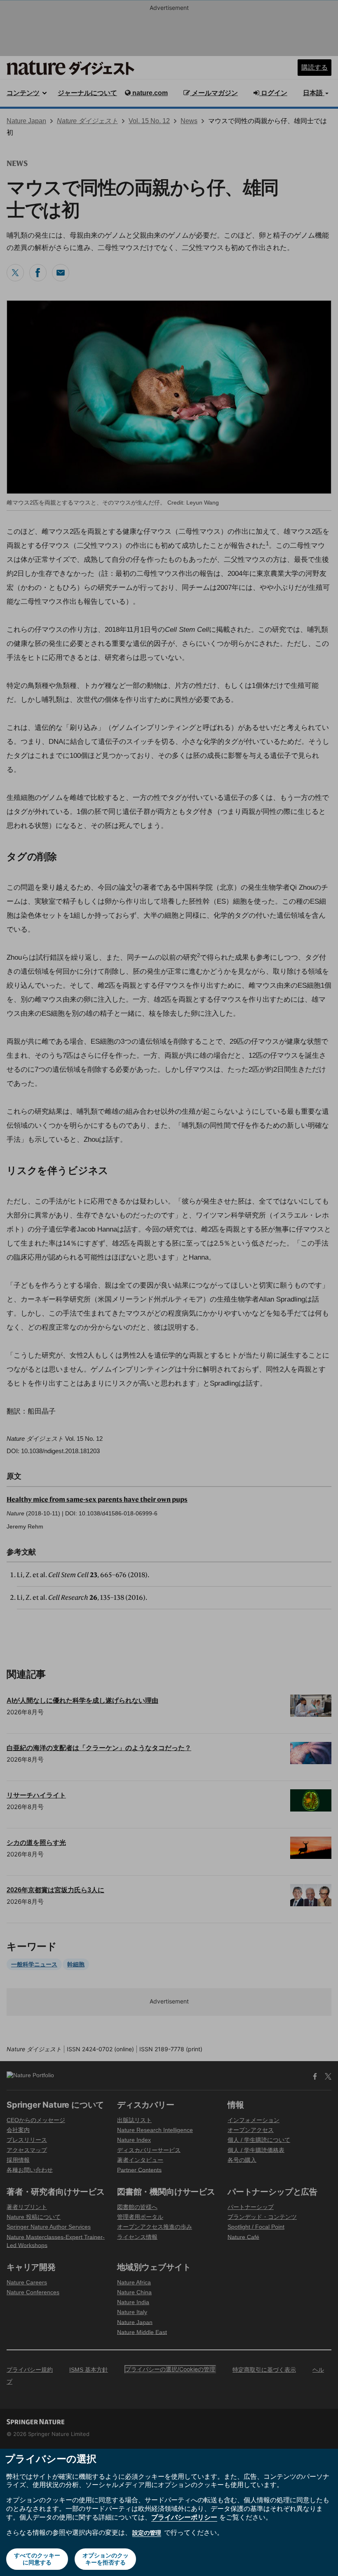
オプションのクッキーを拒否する (106, 2559)
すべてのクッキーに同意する (37, 2559)
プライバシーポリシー (184, 2517)
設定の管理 (147, 2533)
